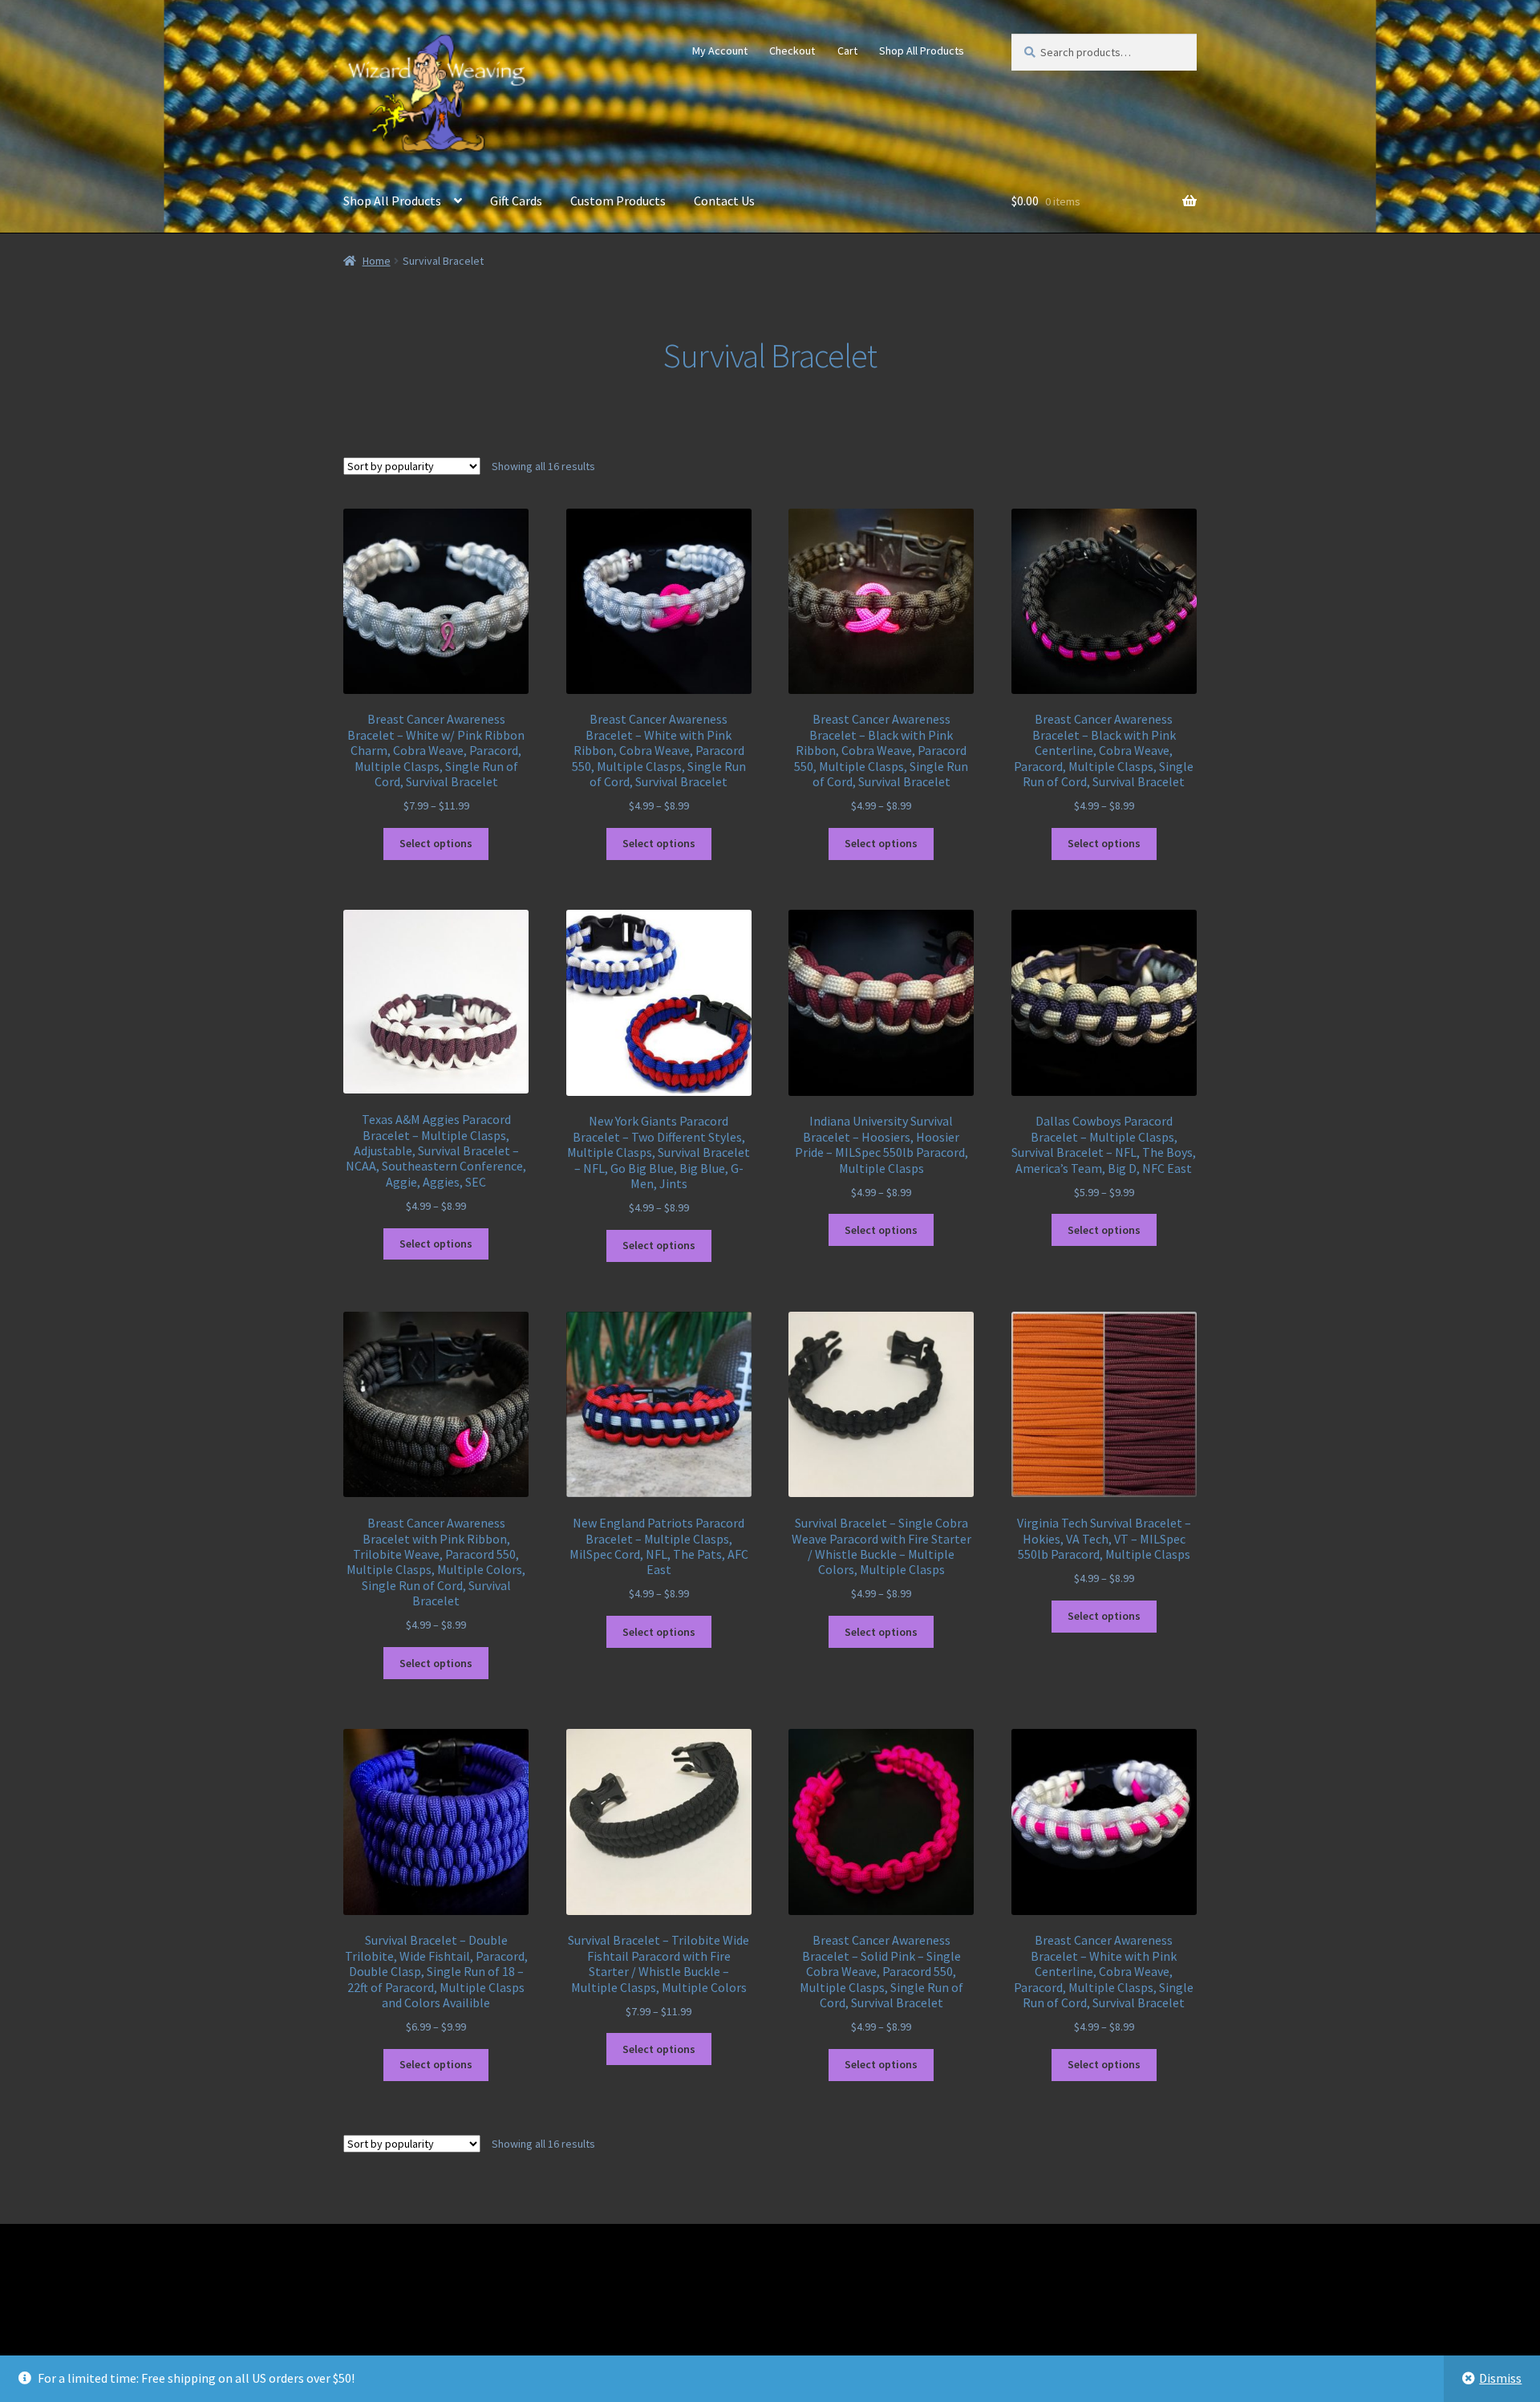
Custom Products (618, 201)
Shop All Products (922, 51)
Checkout (792, 51)
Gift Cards (516, 201)
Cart (847, 51)
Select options (436, 843)
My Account (720, 51)
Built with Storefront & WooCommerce (451, 2308)
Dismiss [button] (1500, 2378)
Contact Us (724, 201)
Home (377, 261)
